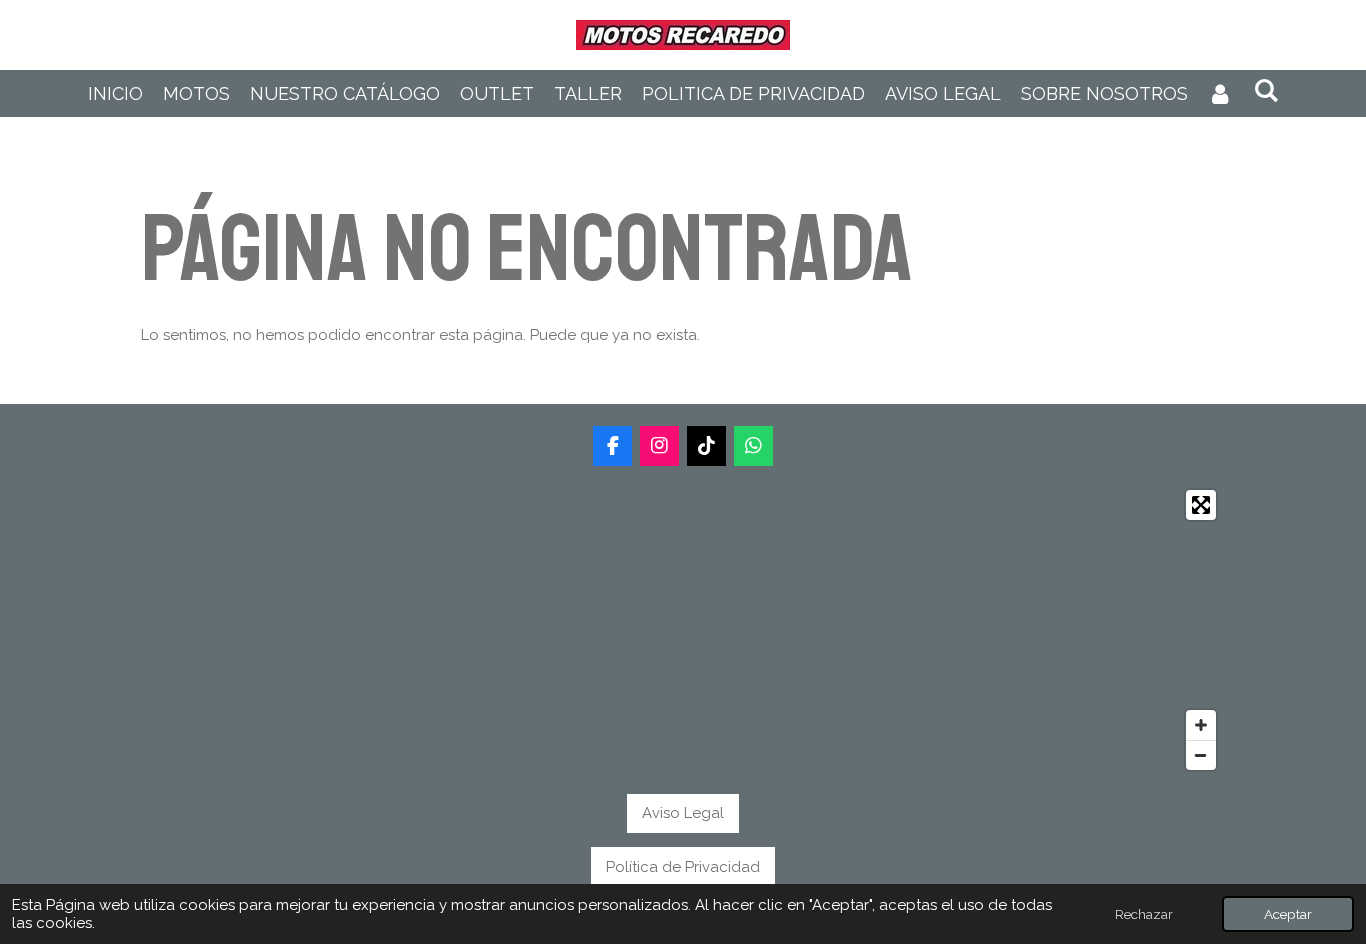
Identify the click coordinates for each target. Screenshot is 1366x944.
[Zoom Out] (1201, 755)
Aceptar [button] (1288, 914)
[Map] (683, 630)
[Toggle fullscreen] (1201, 505)
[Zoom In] (1201, 725)
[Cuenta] (1220, 93)
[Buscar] (1265, 90)
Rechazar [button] (1144, 914)
